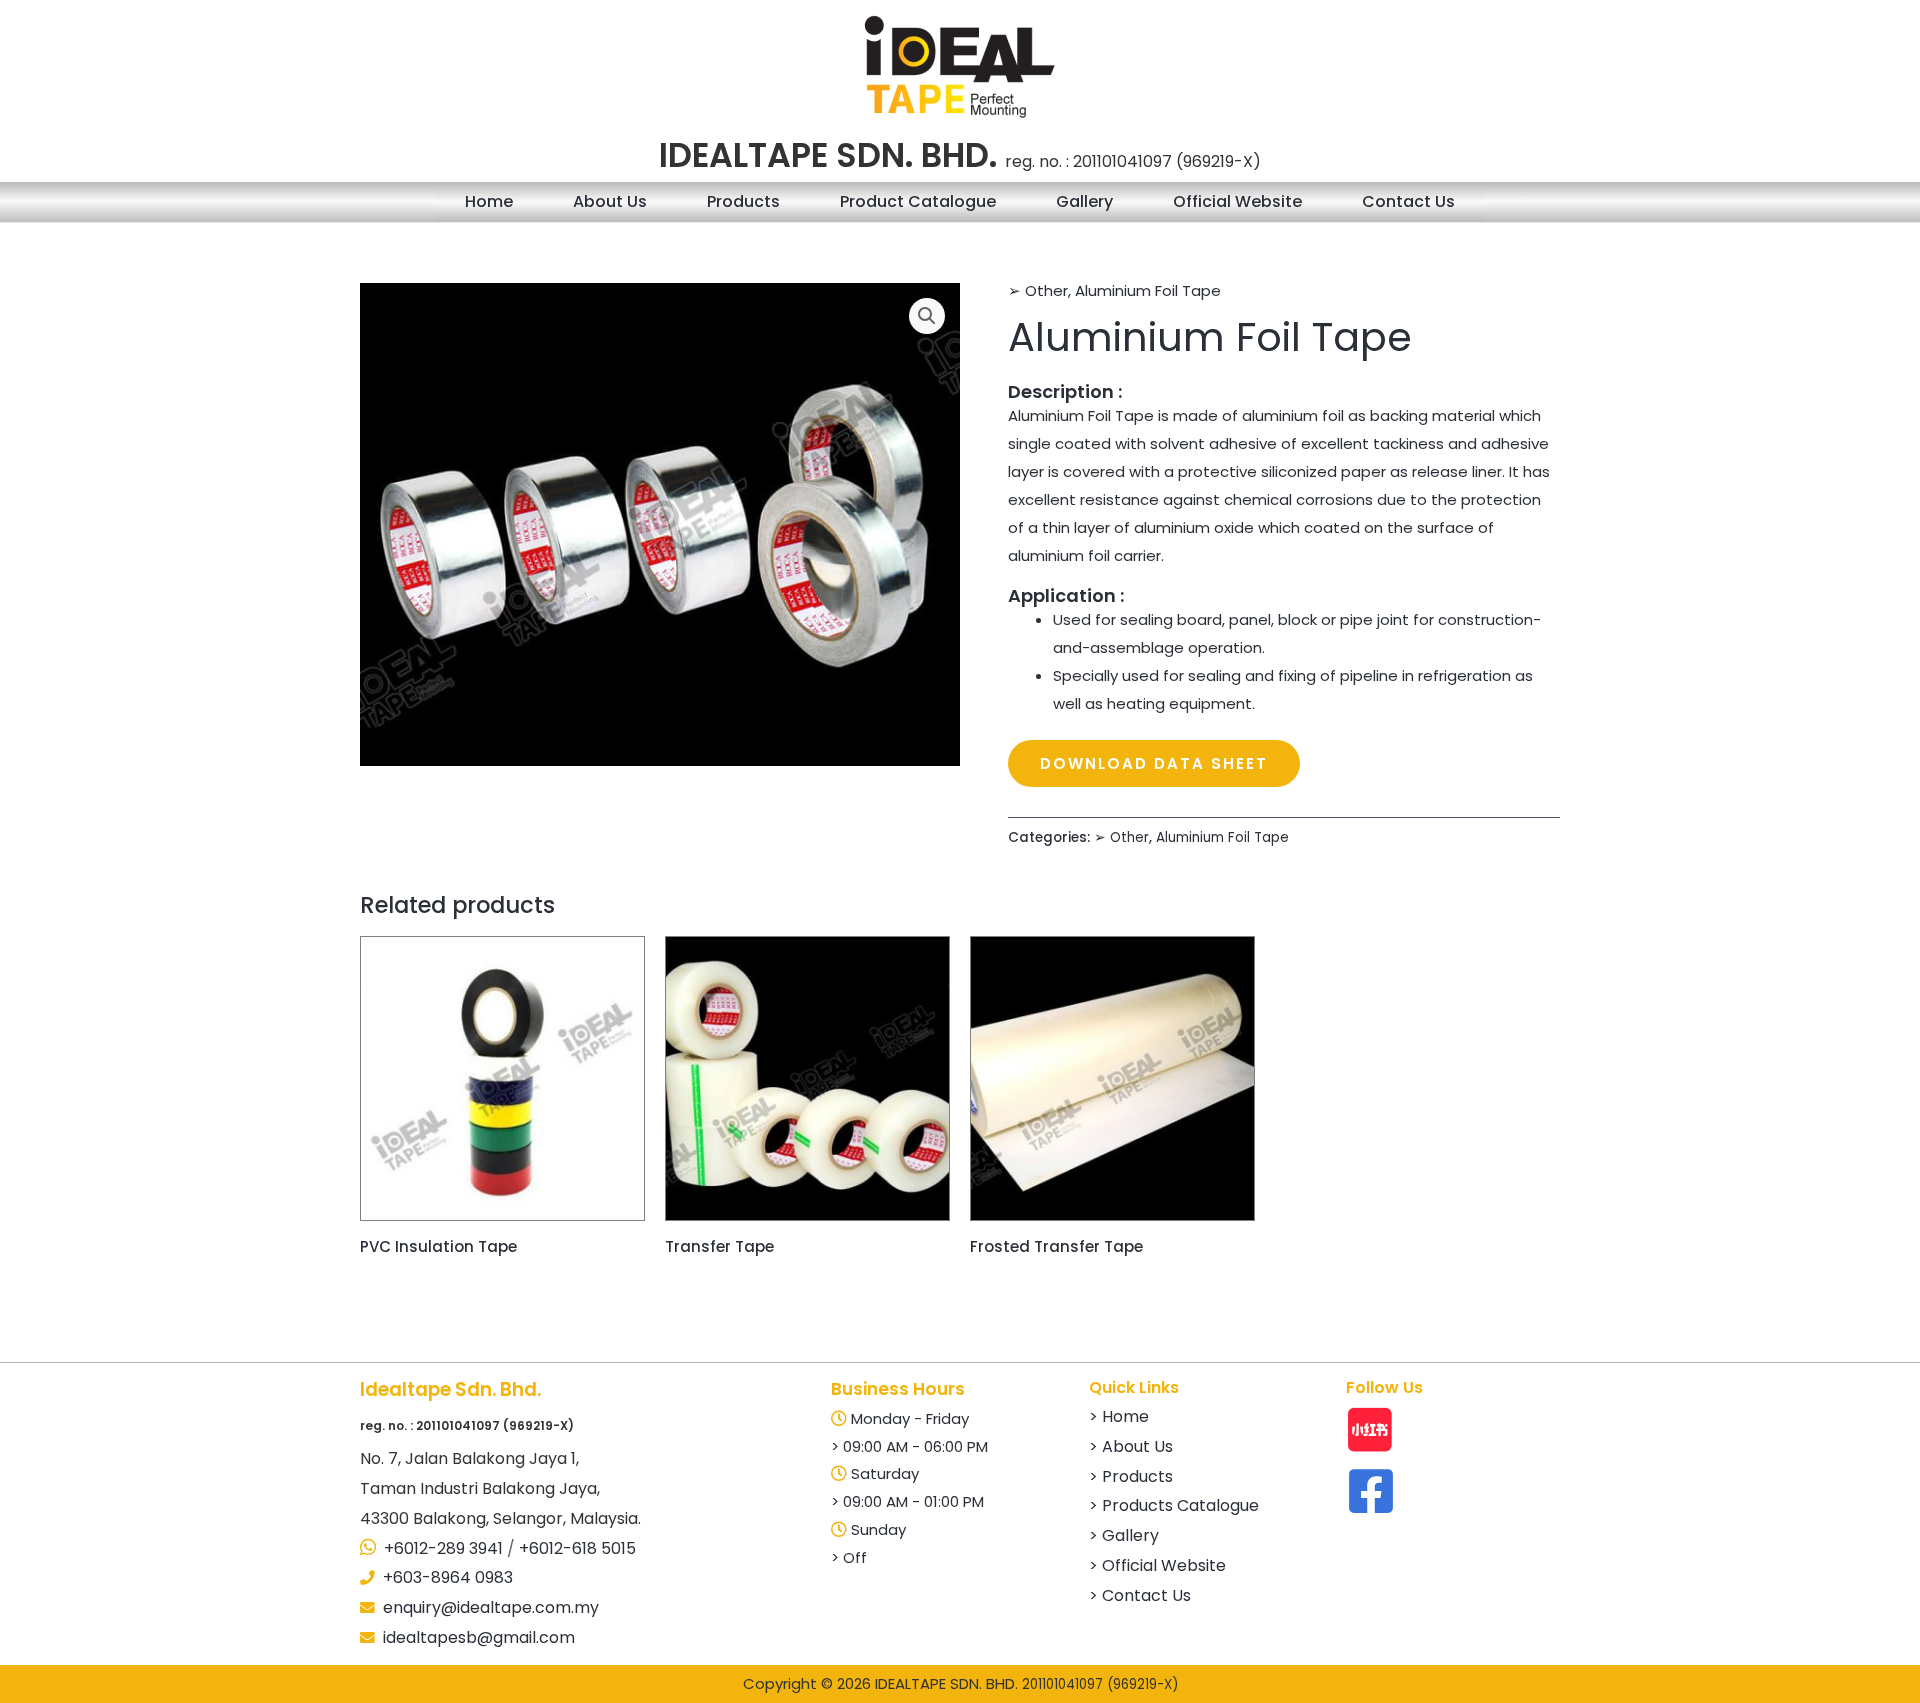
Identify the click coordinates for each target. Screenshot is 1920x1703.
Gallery (1084, 201)
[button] (927, 316)
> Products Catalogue (1174, 1505)
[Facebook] (1371, 1491)
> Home (1119, 1416)
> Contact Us (1140, 1595)
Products (743, 201)
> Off (849, 1557)
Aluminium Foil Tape (1148, 290)
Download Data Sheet (1154, 763)
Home (489, 201)
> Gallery (1124, 1535)
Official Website (1237, 201)
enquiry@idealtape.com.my (491, 1607)
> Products (1131, 1476)
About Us (610, 201)
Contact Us (1408, 201)
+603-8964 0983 (448, 1577)
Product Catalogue (918, 201)
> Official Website (1157, 1565)
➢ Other (1038, 290)
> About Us (1131, 1446)
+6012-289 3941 (443, 1548)
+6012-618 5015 (577, 1548)
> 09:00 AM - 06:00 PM (909, 1446)
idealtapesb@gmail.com (479, 1637)
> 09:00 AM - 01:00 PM (907, 1501)
